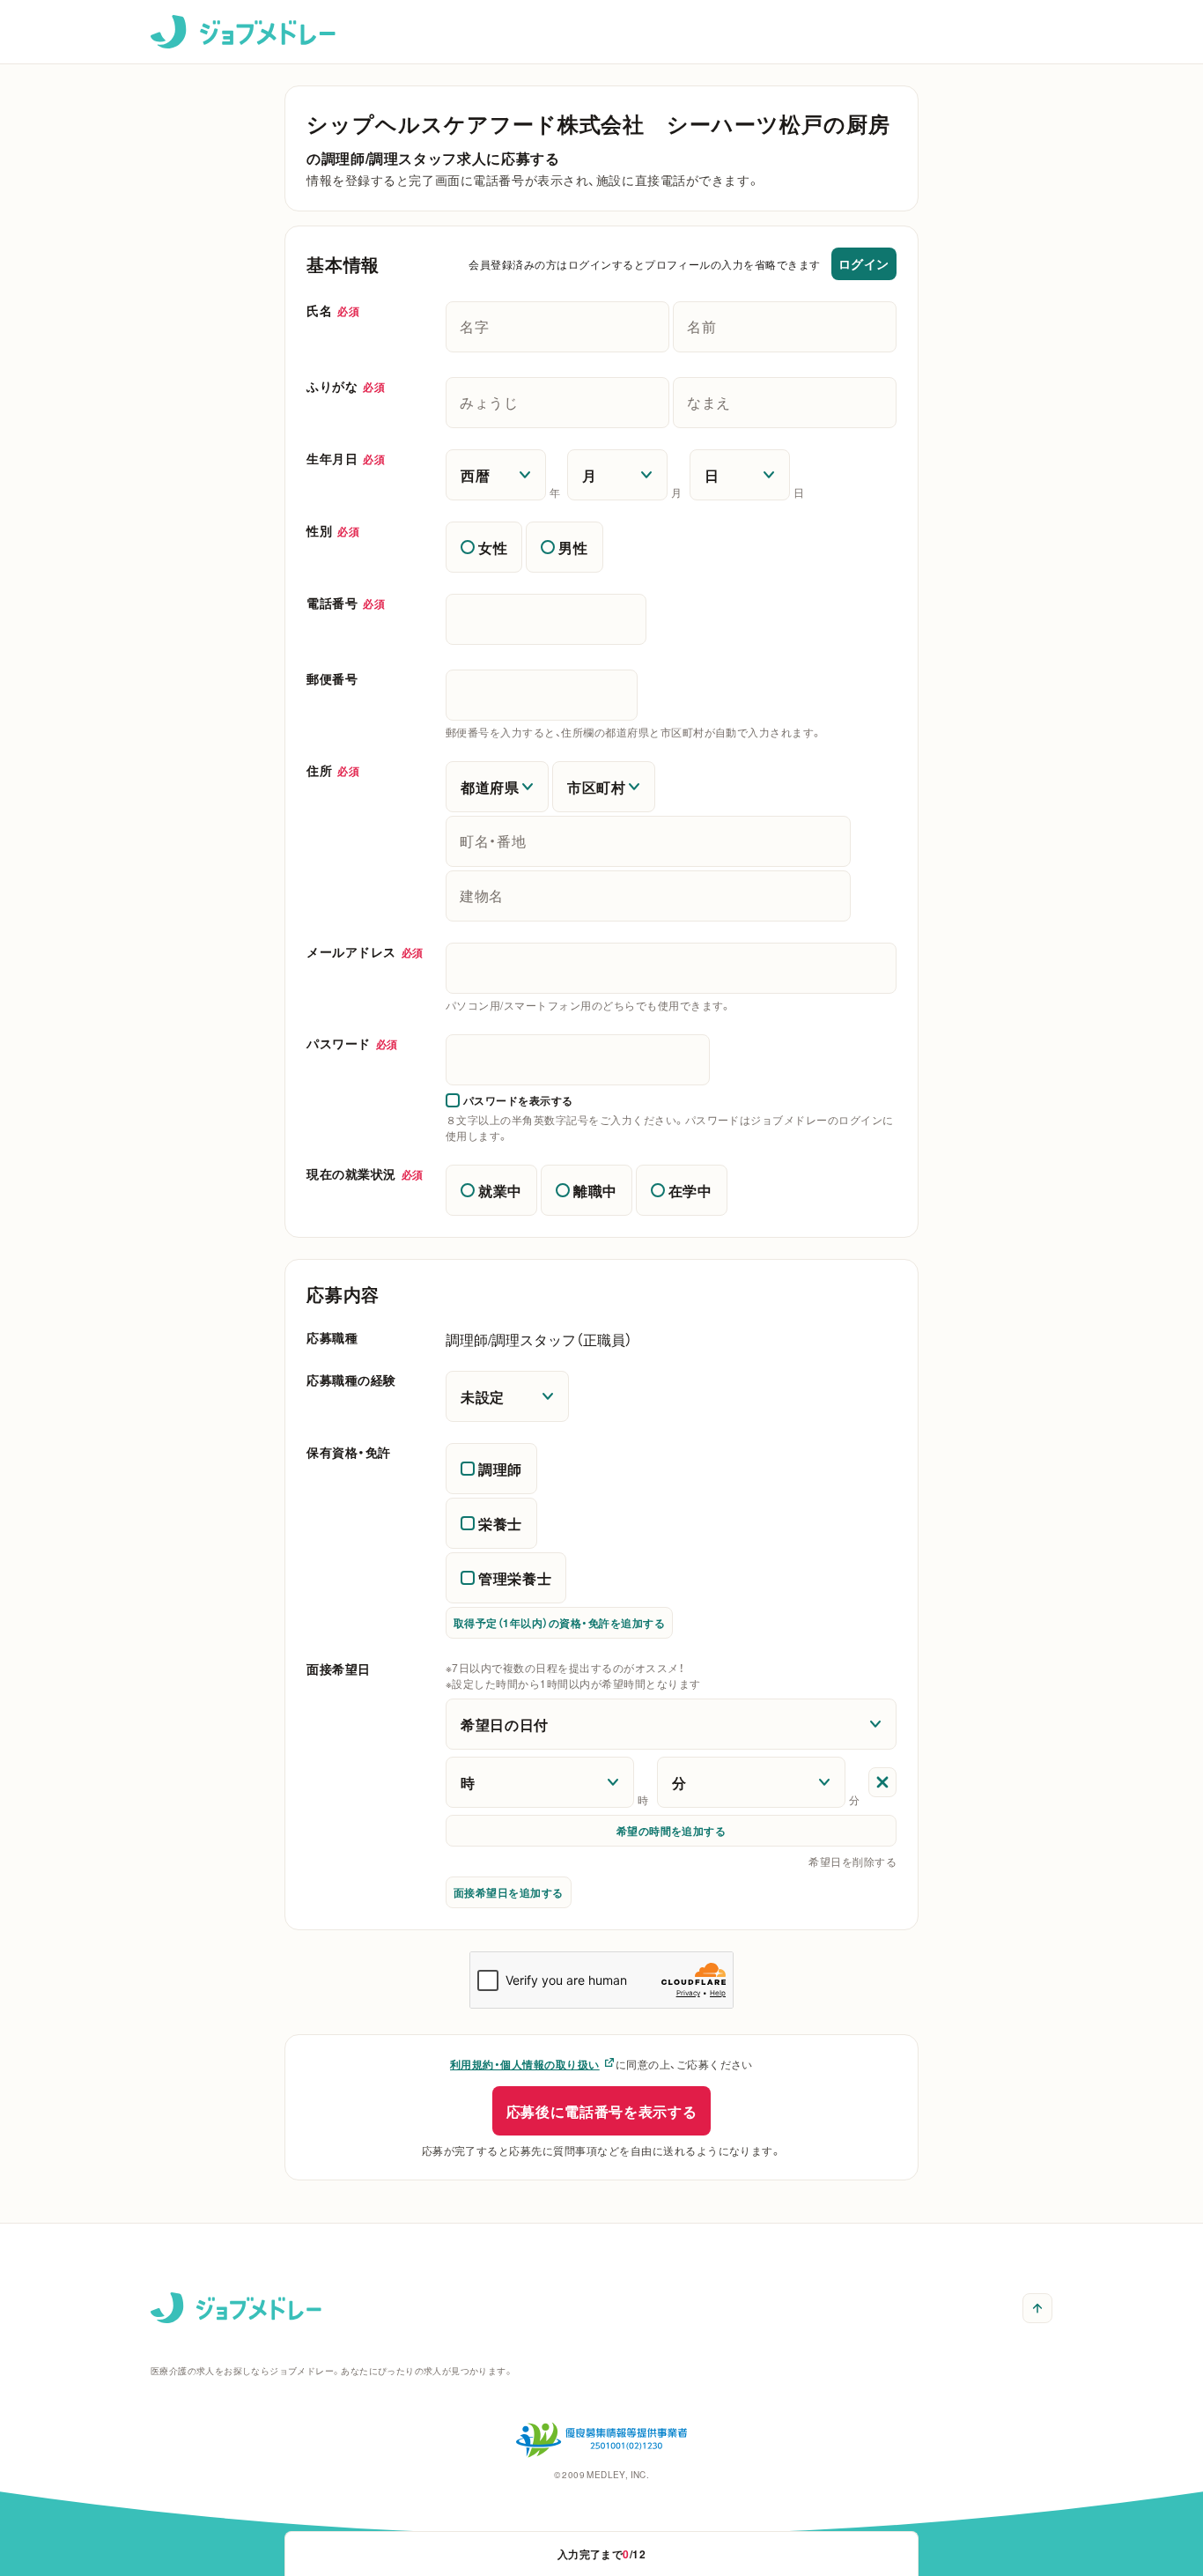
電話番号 (346, 603)
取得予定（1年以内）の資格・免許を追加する (559, 1623)
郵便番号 (332, 678)
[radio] (484, 547)
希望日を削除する (852, 1862)
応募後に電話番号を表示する (601, 2111)
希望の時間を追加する (672, 1831)
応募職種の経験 (351, 1380)
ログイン (864, 263)
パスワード (352, 1043)
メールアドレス (365, 951)
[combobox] (671, 968)
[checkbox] (509, 1100)
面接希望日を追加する (509, 1892)
